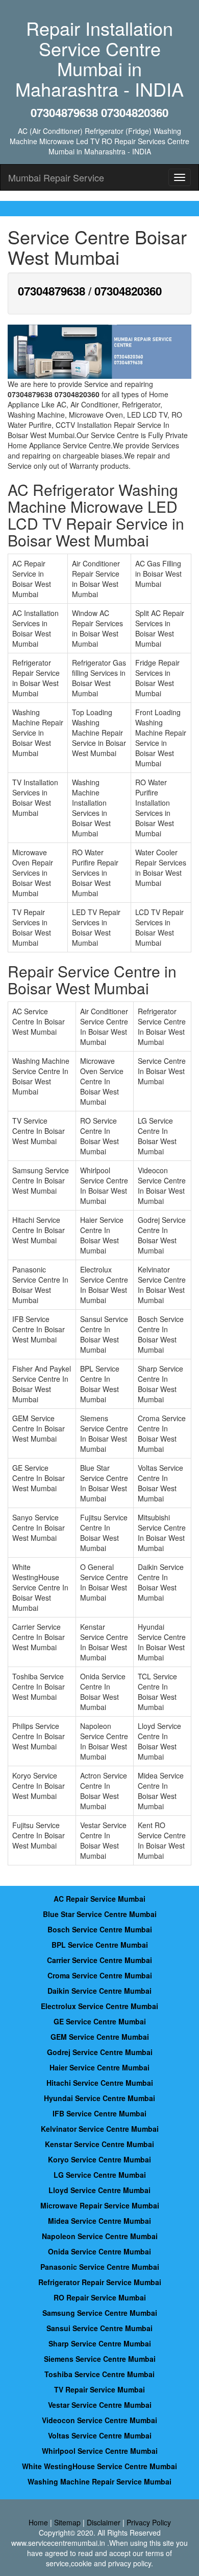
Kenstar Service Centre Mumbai (99, 2144)
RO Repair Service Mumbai (100, 2297)
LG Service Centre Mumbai (100, 2175)
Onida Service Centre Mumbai (99, 2251)
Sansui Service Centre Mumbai (99, 2328)
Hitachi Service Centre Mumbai (100, 2083)
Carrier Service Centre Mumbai (99, 1960)
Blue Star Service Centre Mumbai (100, 1914)
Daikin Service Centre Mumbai (99, 1991)
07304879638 (52, 291)
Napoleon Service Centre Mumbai (100, 2236)
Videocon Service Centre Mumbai (99, 2420)
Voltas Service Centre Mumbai (100, 2435)
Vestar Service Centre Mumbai (100, 2405)
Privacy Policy (149, 2522)
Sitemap (67, 2522)
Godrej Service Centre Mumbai (100, 2052)
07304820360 (128, 291)
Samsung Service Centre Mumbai (100, 2313)
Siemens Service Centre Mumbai (100, 2359)
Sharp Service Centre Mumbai (100, 2343)
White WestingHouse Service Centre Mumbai (99, 2466)
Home (38, 2522)
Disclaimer (104, 2522)
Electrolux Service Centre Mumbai (99, 2006)
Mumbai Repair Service (56, 177)
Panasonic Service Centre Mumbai (100, 2267)
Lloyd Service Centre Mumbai (99, 2190)
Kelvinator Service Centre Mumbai (100, 2129)
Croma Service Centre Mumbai (100, 1975)
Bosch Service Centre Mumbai (100, 1929)
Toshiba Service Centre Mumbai (99, 2374)
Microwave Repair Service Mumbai (100, 2205)
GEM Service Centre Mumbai (100, 2037)
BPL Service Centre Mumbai (100, 1945)
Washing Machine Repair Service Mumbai (99, 2481)
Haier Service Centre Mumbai (99, 2067)
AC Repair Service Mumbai (99, 1899)
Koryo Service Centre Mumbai (99, 2159)
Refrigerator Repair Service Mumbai (100, 2282)
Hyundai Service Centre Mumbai (99, 2098)
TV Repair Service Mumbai (99, 2389)
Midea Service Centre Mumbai (99, 2221)
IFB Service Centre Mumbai (99, 2113)
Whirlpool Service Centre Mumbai (100, 2451)
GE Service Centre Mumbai (100, 2021)
